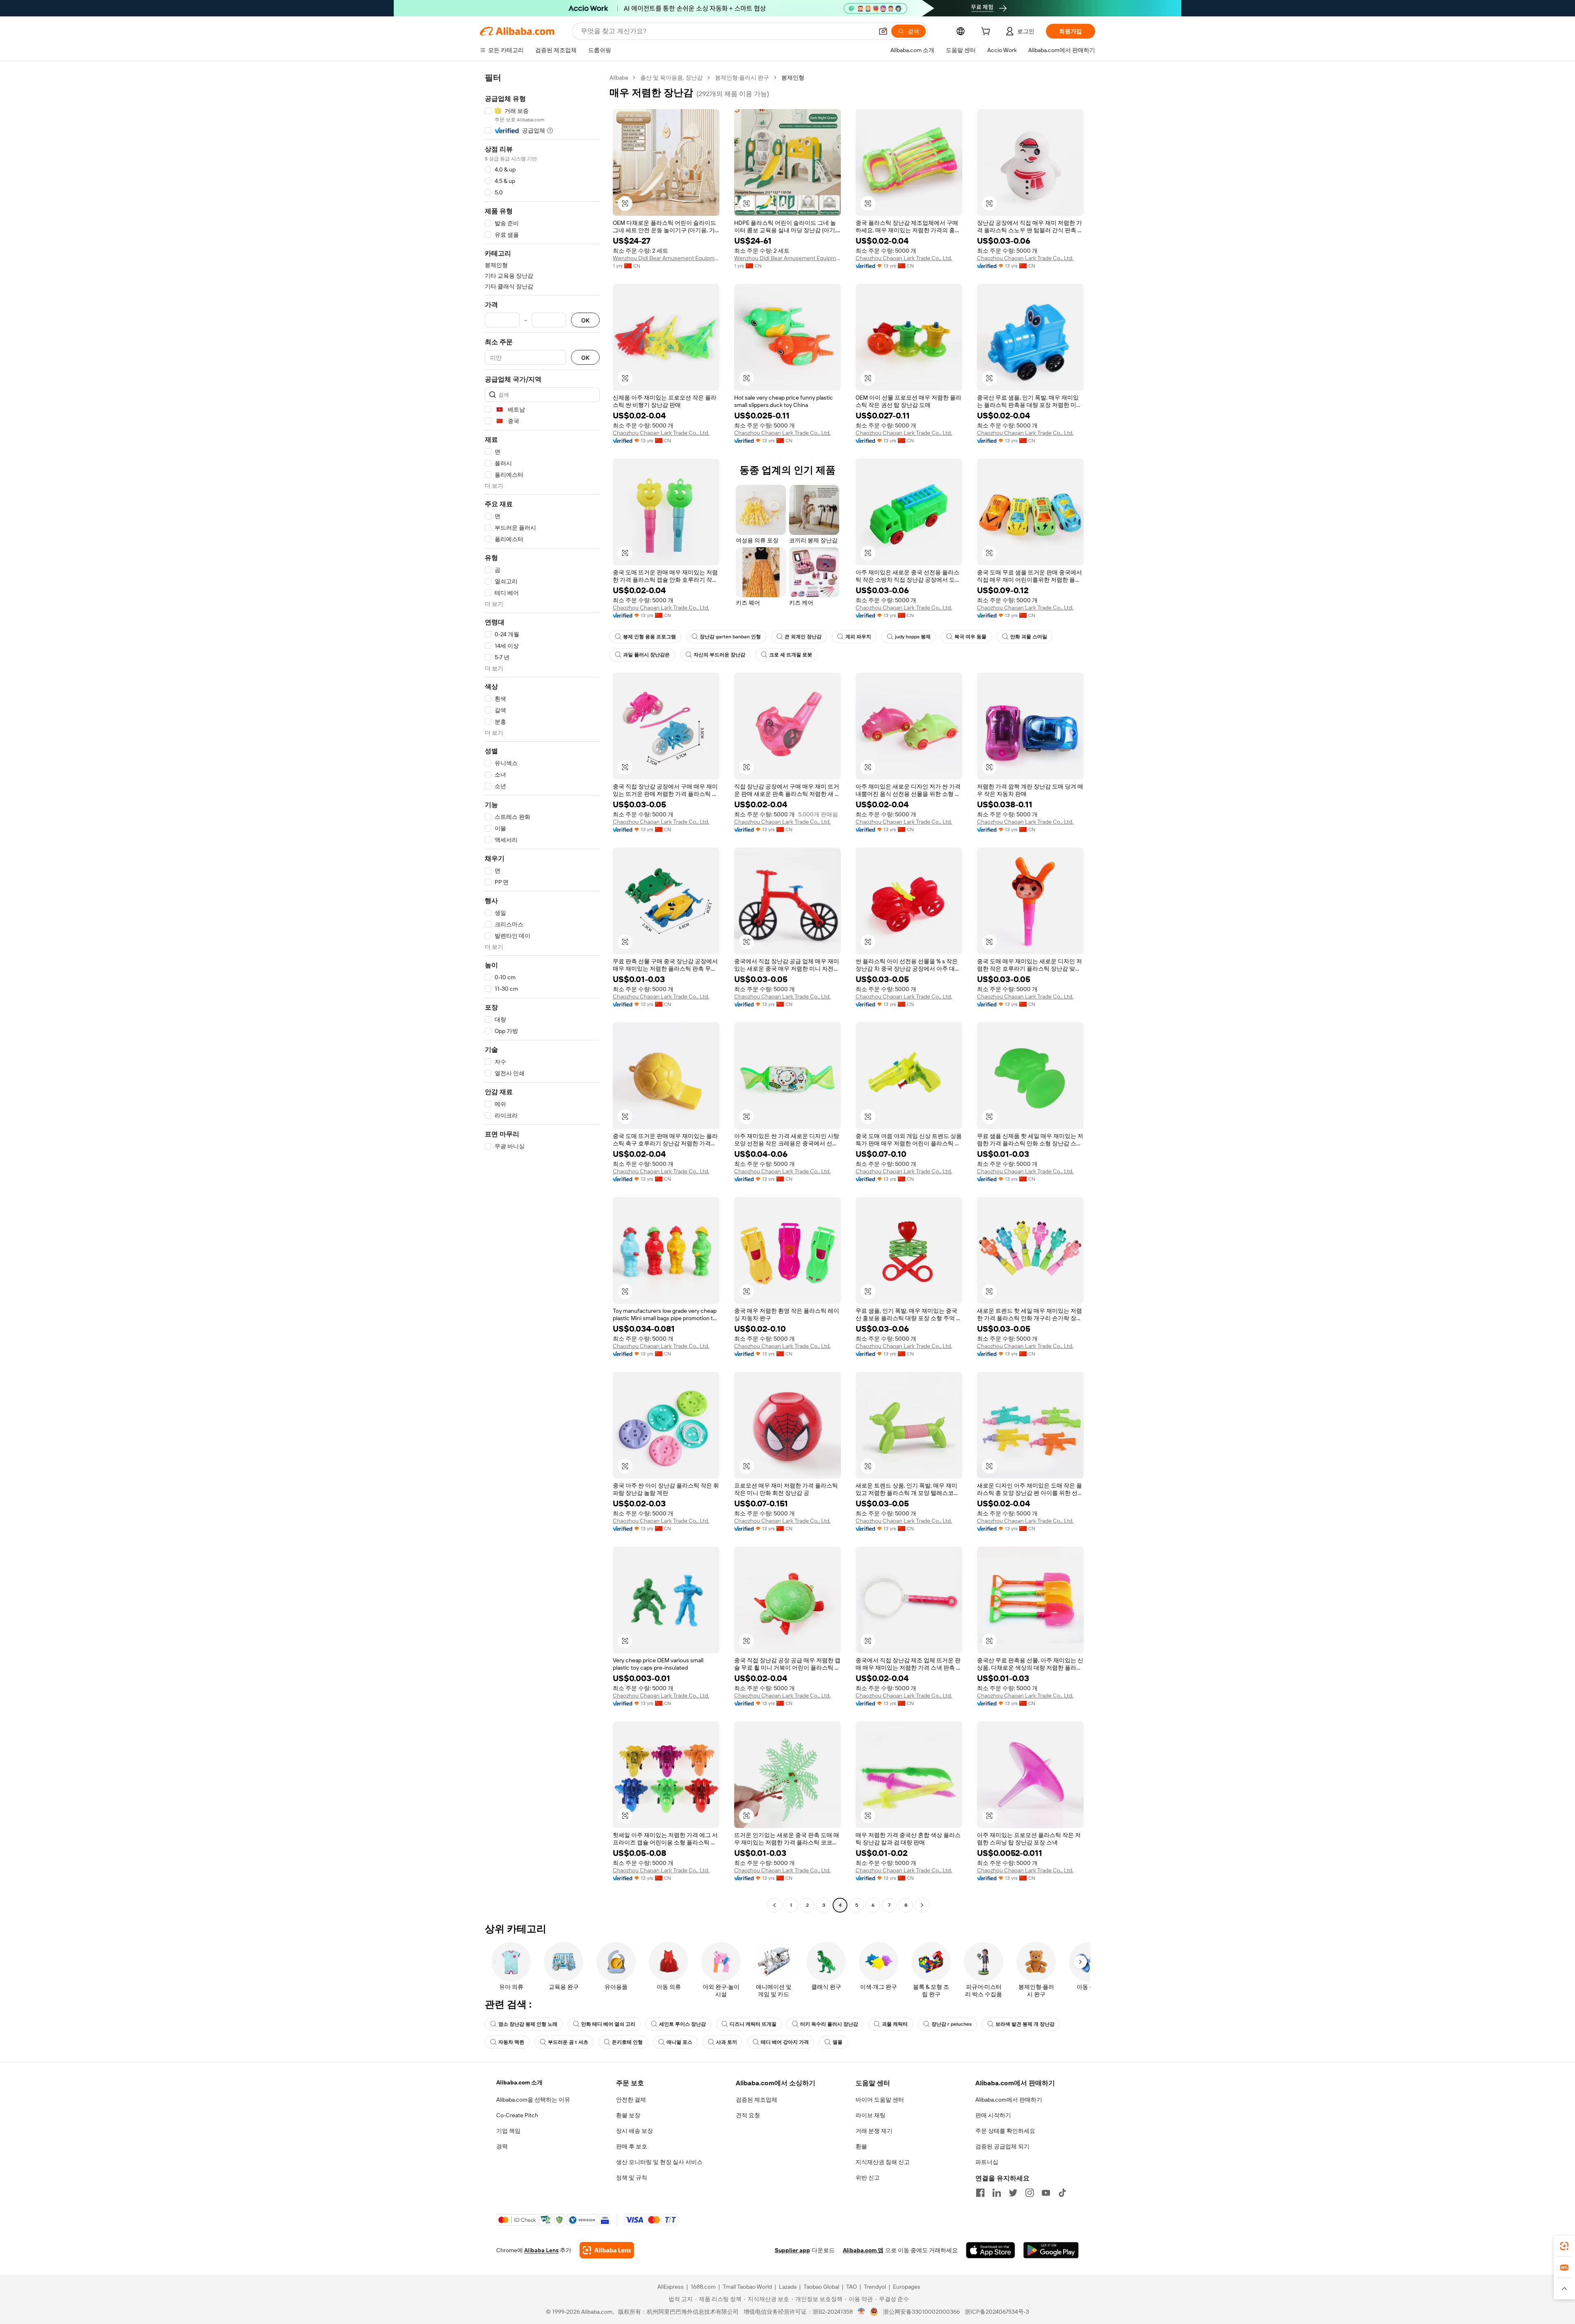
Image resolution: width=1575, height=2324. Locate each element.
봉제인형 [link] (793, 78)
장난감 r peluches (952, 2024)
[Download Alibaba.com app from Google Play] (1051, 2250)
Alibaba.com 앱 (863, 2250)
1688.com (703, 2287)
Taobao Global (821, 2287)
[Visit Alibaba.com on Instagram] (1029, 2193)
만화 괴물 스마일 (1029, 637)
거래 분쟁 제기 (874, 2131)
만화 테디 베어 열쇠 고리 (608, 2024)
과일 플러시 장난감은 (646, 655)
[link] (1564, 2246)
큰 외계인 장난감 (803, 637)
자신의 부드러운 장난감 (719, 655)
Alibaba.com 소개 (519, 2082)
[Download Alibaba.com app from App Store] (991, 2250)
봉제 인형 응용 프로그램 (649, 637)
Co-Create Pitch (517, 2115)
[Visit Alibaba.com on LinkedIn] (997, 2193)
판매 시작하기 (993, 2115)
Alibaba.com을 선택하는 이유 (533, 2100)
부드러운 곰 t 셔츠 (568, 2042)
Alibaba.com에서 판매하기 (1009, 2100)
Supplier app (792, 2250)
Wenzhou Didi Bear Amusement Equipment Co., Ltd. (666, 258)
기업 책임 (508, 2131)
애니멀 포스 (679, 2042)
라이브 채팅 (871, 2115)
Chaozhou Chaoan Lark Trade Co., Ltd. (904, 258)
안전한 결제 (631, 2100)
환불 (861, 2146)
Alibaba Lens (541, 2250)
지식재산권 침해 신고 (883, 2162)
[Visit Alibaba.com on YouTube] (1046, 2193)
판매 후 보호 (632, 2146)
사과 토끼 (727, 2042)
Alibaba (619, 78)
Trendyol (875, 2287)
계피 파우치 (858, 637)
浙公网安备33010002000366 (921, 2312)
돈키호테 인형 (627, 2042)
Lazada (788, 2287)
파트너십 (987, 2162)
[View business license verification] (862, 2312)
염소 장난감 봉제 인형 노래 (528, 2024)
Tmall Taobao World (747, 2287)
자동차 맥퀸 (511, 2042)
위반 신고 (868, 2178)
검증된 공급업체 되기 (1002, 2146)
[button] (883, 31)
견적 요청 (748, 2115)
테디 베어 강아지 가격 (785, 2042)
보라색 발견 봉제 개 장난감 (1025, 2024)
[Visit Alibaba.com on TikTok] (1062, 2193)
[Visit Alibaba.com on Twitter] (1013, 2193)
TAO (851, 2287)
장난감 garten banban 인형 (730, 637)
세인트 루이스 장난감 (682, 2024)
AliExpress (671, 2287)
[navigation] (542, 992)
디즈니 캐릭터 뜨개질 (753, 2024)
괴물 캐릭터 (895, 2024)
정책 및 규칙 (632, 2178)
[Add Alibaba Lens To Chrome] (607, 2250)
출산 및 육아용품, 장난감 (671, 78)
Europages (907, 2287)
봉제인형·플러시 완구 (742, 78)
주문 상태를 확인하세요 (1005, 2131)
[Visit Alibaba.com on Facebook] (980, 2193)
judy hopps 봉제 (913, 637)
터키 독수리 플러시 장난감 (829, 2024)
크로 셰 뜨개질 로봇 (791, 655)
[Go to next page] (922, 1905)
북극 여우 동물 (970, 637)
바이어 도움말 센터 (880, 2100)
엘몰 (838, 2042)
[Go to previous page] (774, 1905)
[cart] (987, 32)
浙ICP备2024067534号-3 (997, 2312)
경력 (502, 2146)
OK (585, 320)
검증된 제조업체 (757, 2100)
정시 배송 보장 (635, 2131)
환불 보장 (628, 2115)
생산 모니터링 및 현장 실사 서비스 (659, 2162)
